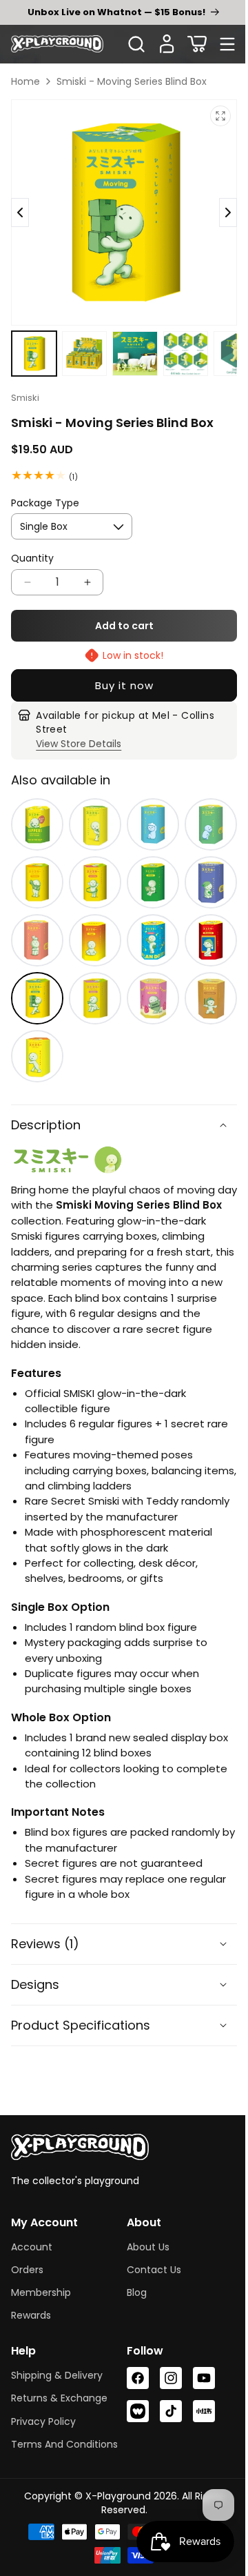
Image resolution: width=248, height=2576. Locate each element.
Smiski (25, 385)
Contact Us (149, 2259)
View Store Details (78, 731)
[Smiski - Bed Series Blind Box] (202, 866)
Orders (27, 2259)
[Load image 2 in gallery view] (81, 342)
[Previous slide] (218, 207)
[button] (197, 44)
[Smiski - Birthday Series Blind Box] (147, 977)
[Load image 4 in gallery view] (178, 342)
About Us (143, 2237)
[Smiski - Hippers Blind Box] (36, 811)
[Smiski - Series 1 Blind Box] (91, 811)
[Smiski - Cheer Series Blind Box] (147, 921)
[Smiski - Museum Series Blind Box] (202, 921)
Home (25, 81)
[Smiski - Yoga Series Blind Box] (91, 921)
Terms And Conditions (37, 2443)
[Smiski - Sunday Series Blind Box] (91, 977)
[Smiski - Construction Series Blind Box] (202, 977)
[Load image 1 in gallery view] (33, 342)
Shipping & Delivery (57, 2366)
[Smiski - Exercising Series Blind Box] (91, 866)
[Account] (167, 44)
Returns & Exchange (59, 2388)
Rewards (31, 2305)
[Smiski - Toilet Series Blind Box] (202, 811)
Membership (41, 2282)
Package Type (45, 491)
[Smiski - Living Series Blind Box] (36, 921)
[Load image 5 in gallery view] (227, 342)
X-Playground (113, 2503)
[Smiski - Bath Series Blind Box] (147, 811)
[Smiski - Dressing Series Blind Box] (36, 866)
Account (32, 2237)
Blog (132, 2282)
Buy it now (119, 673)
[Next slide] (20, 207)
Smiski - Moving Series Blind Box (132, 81)
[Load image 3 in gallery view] (130, 342)
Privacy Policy (43, 2411)
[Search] (136, 44)
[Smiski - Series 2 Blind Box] (36, 1032)
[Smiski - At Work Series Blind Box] (147, 866)
